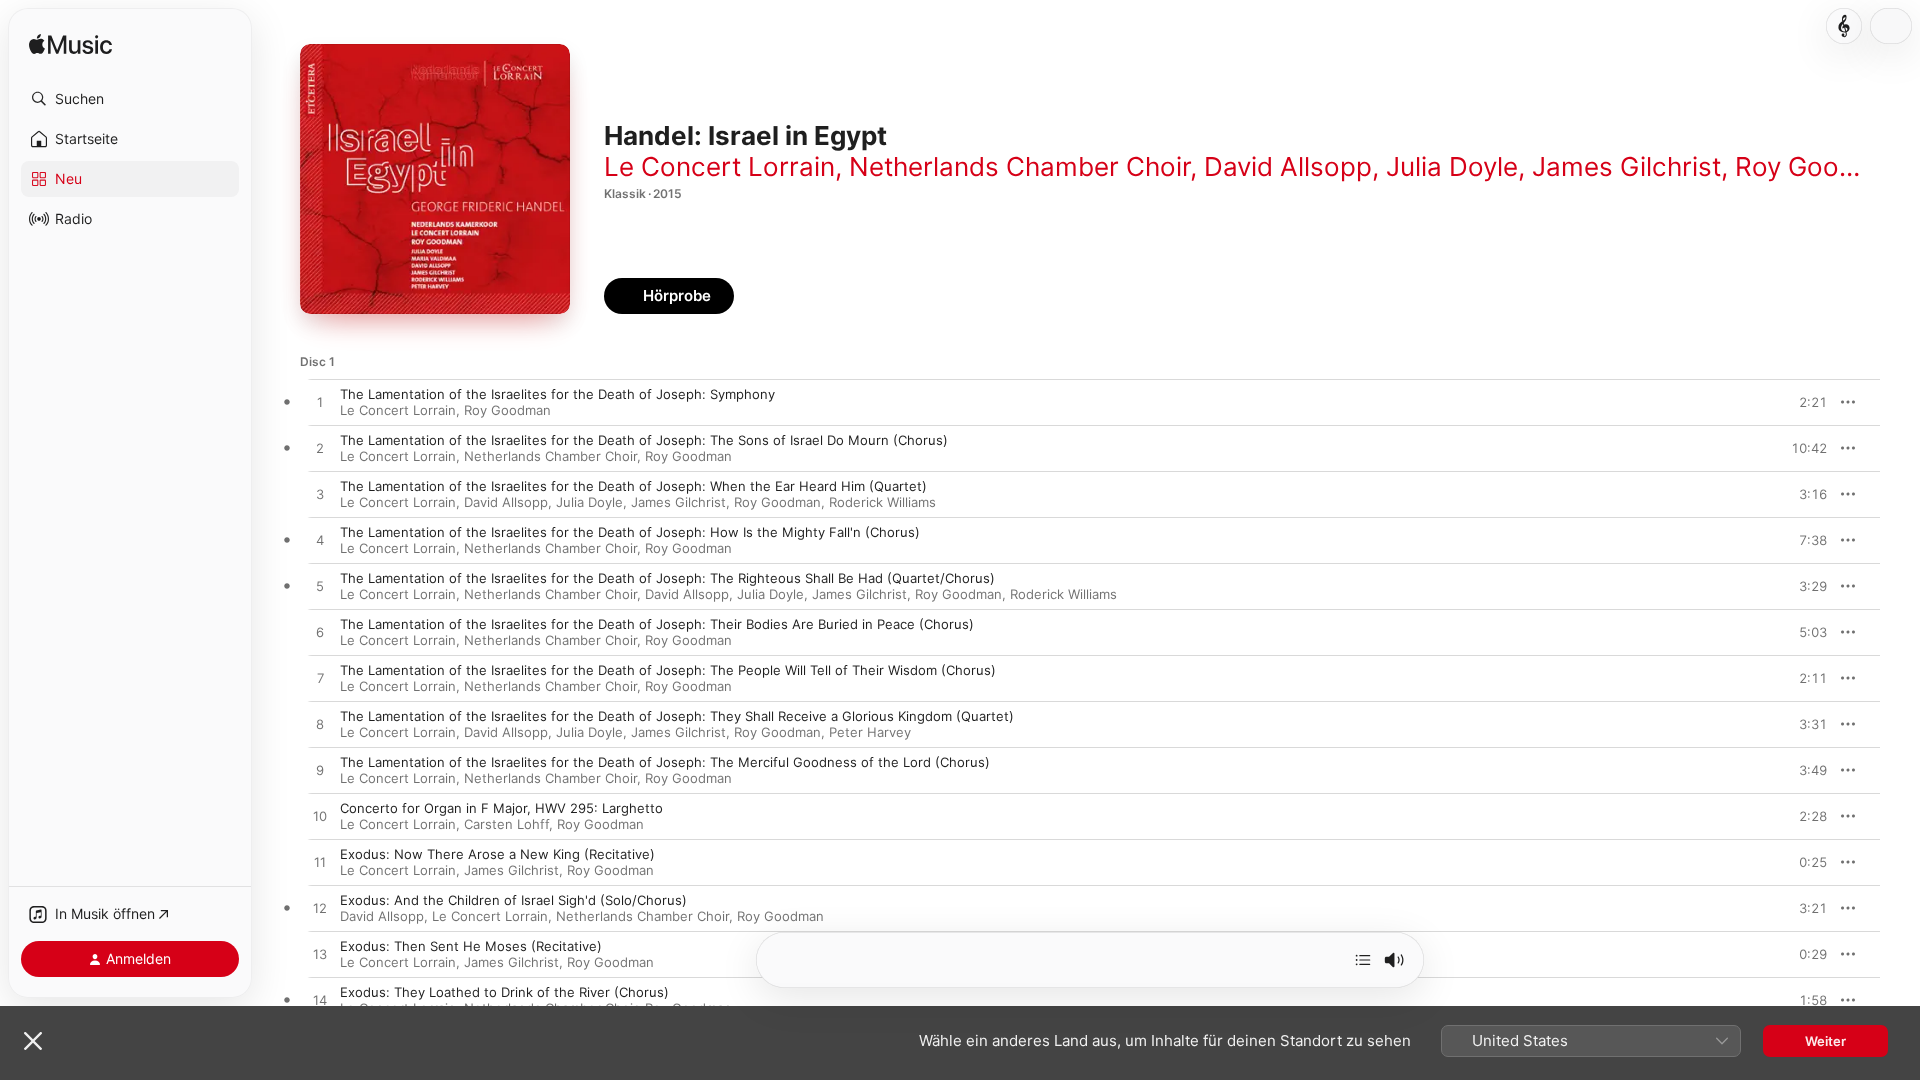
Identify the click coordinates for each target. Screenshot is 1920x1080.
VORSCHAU (1799, 402)
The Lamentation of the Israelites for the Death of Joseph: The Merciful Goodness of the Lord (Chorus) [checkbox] (665, 762)
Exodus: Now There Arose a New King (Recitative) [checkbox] (497, 854)
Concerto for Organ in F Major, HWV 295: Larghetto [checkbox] (501, 808)
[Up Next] (1363, 960)
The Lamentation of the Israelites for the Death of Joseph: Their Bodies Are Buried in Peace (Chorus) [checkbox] (657, 624)
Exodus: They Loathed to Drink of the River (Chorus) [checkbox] (504, 992)
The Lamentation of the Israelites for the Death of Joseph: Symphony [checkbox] (557, 394)
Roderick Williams (882, 502)
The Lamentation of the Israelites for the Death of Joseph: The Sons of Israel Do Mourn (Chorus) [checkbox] (644, 440)
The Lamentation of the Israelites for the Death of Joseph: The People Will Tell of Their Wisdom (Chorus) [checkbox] (668, 670)
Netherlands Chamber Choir (1019, 166)
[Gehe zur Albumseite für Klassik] (1844, 26)
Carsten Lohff (506, 824)
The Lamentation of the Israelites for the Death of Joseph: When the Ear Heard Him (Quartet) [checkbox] (633, 486)
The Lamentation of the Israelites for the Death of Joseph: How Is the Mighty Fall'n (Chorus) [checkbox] (630, 532)
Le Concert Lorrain (719, 166)
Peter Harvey (870, 732)
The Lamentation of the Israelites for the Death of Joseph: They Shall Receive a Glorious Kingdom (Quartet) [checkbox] (677, 716)
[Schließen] (33, 1041)
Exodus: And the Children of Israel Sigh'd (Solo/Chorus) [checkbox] (513, 900)
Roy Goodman (1821, 166)
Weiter (1825, 1041)
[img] (70, 45)
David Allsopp (1288, 166)
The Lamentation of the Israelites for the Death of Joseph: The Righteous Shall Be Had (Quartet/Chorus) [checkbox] (667, 578)
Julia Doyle (1452, 166)
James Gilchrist (1626, 166)
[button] (130, 99)
